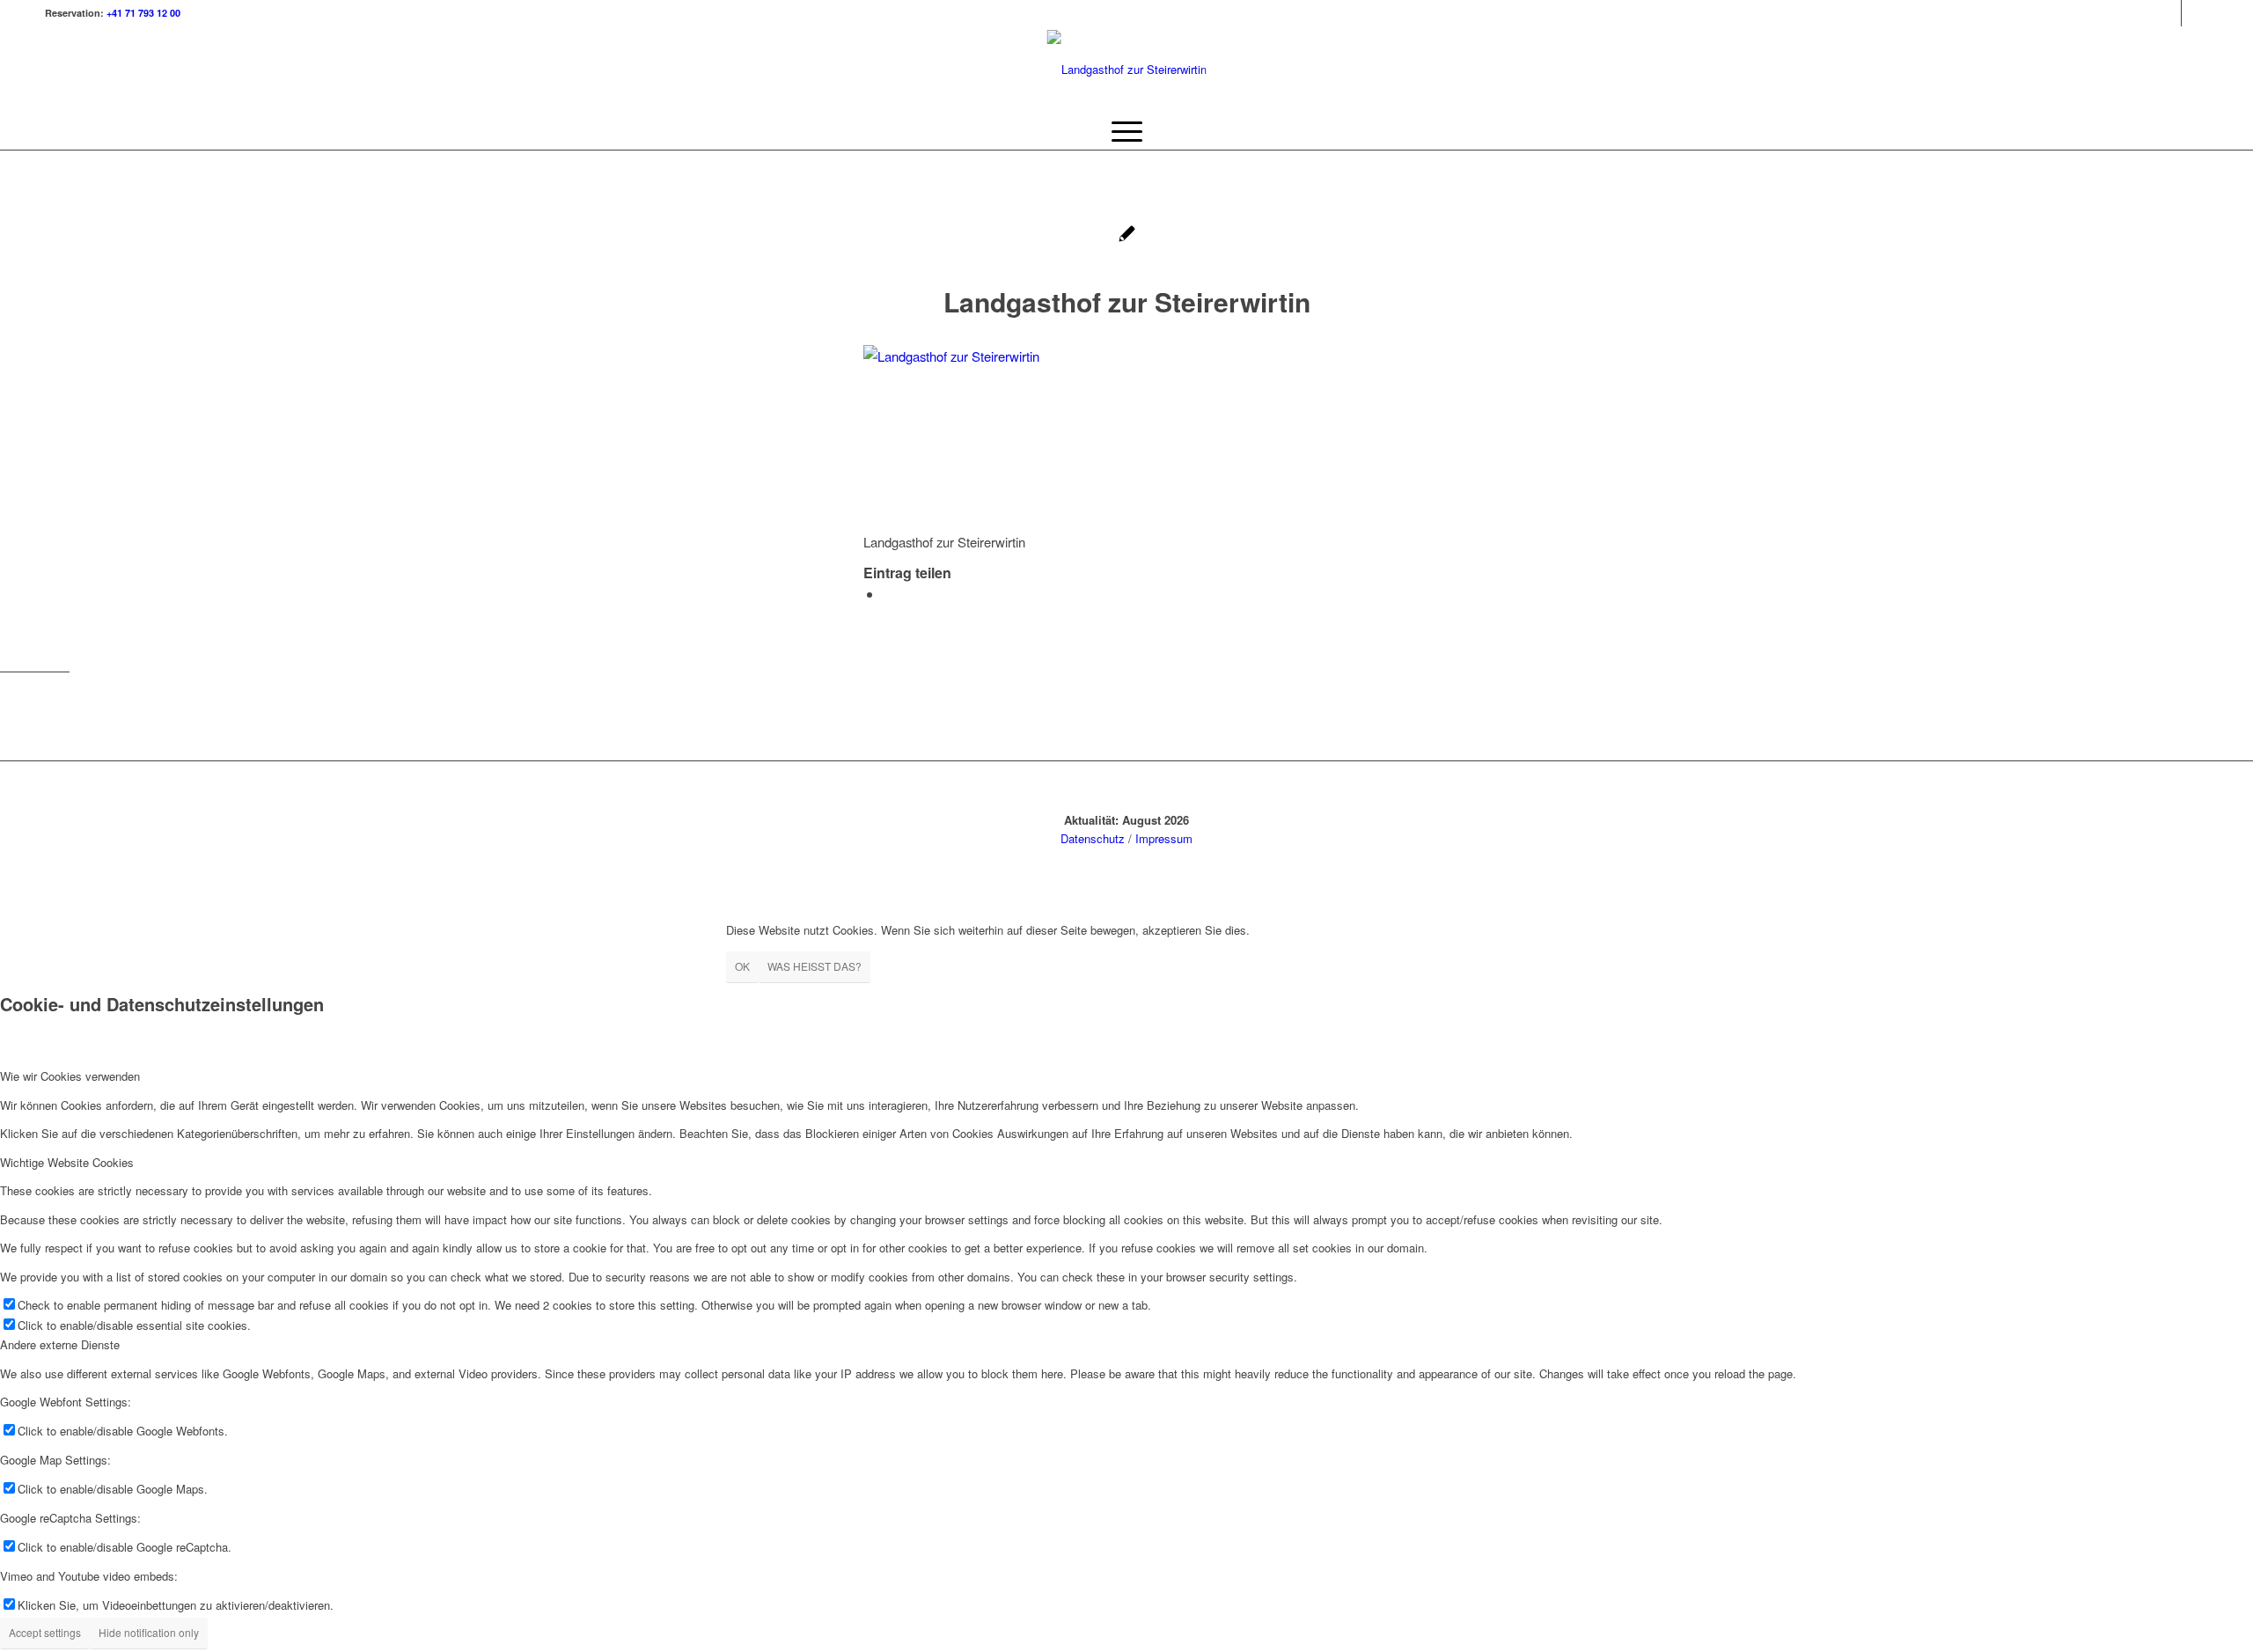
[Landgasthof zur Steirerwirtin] (1127, 235)
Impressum (1164, 838)
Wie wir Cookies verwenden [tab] (70, 1076)
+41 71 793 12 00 (143, 13)
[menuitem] (1127, 131)
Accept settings (45, 1632)
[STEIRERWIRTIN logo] (1127, 70)
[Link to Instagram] (2168, 13)
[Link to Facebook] (2195, 13)
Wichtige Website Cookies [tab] (67, 1162)
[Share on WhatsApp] (888, 594)
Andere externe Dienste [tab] (60, 1344)
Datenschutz (1093, 838)
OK (742, 966)
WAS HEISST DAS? (815, 966)
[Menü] (1127, 131)
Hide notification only (149, 1632)
